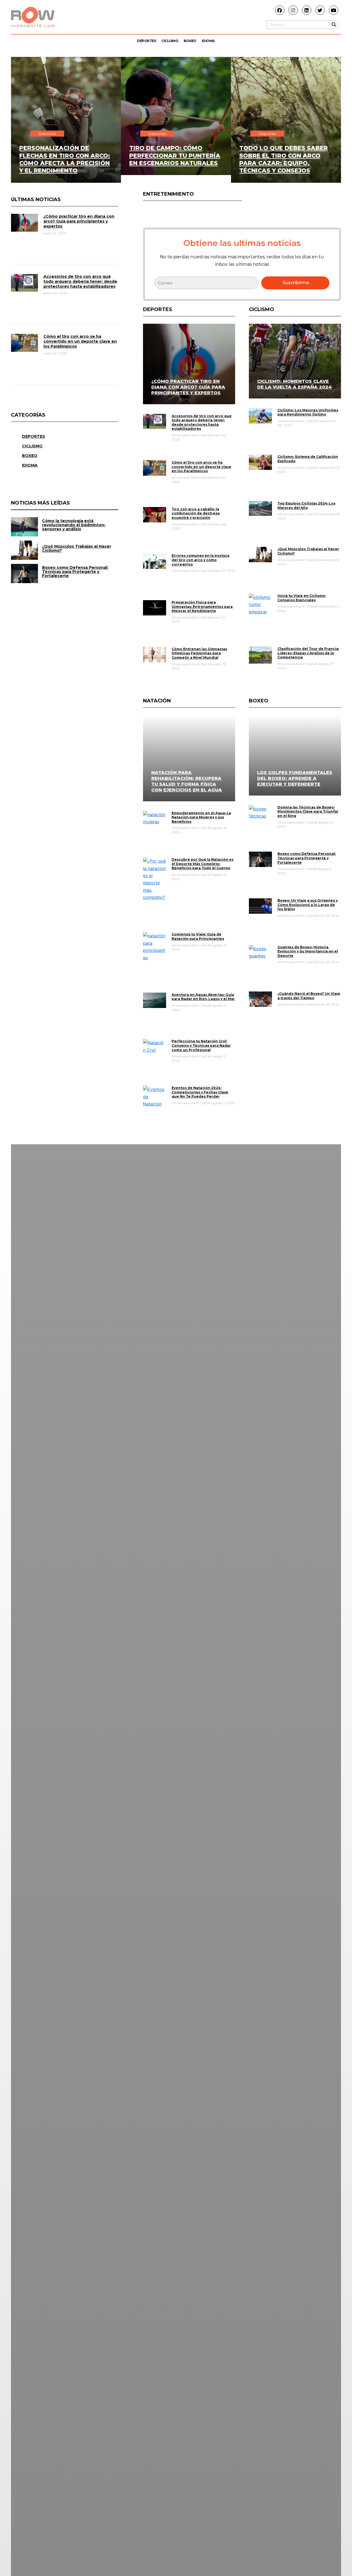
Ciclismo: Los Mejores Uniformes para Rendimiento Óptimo (308, 412)
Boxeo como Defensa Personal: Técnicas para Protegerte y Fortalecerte (307, 858)
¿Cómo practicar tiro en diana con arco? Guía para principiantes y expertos (79, 221)
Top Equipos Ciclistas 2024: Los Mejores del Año (306, 505)
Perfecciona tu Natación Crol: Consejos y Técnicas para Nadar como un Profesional (201, 1045)
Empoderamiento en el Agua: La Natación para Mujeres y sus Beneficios (201, 817)
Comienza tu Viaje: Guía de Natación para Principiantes (198, 936)
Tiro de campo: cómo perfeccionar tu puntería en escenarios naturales (175, 156)
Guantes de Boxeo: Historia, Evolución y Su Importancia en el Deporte (308, 951)
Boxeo (190, 41)
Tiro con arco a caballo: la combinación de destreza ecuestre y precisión (196, 513)
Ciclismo (170, 41)
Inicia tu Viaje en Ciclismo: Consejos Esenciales (302, 598)
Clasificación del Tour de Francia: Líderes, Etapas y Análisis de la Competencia (308, 653)
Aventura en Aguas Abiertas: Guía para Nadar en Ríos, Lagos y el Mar (203, 997)
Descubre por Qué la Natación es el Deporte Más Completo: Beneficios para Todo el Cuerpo (203, 864)
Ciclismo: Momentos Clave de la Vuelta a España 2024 (294, 384)
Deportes (147, 41)
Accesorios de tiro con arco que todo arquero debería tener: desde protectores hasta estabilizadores (80, 281)
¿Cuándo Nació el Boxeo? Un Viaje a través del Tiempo (309, 996)
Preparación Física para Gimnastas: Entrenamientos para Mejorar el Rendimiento (202, 606)
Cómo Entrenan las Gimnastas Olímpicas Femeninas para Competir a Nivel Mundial (199, 653)
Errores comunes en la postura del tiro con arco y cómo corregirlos (200, 560)
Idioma (208, 41)
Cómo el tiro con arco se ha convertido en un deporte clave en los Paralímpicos (80, 341)
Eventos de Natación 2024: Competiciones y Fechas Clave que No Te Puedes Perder (200, 1092)
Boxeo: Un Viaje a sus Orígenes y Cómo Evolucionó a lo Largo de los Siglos (308, 905)
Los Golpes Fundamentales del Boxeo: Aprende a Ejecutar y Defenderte (295, 778)
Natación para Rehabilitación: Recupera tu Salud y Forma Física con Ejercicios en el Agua (187, 781)
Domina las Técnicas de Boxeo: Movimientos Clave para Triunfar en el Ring (308, 811)
